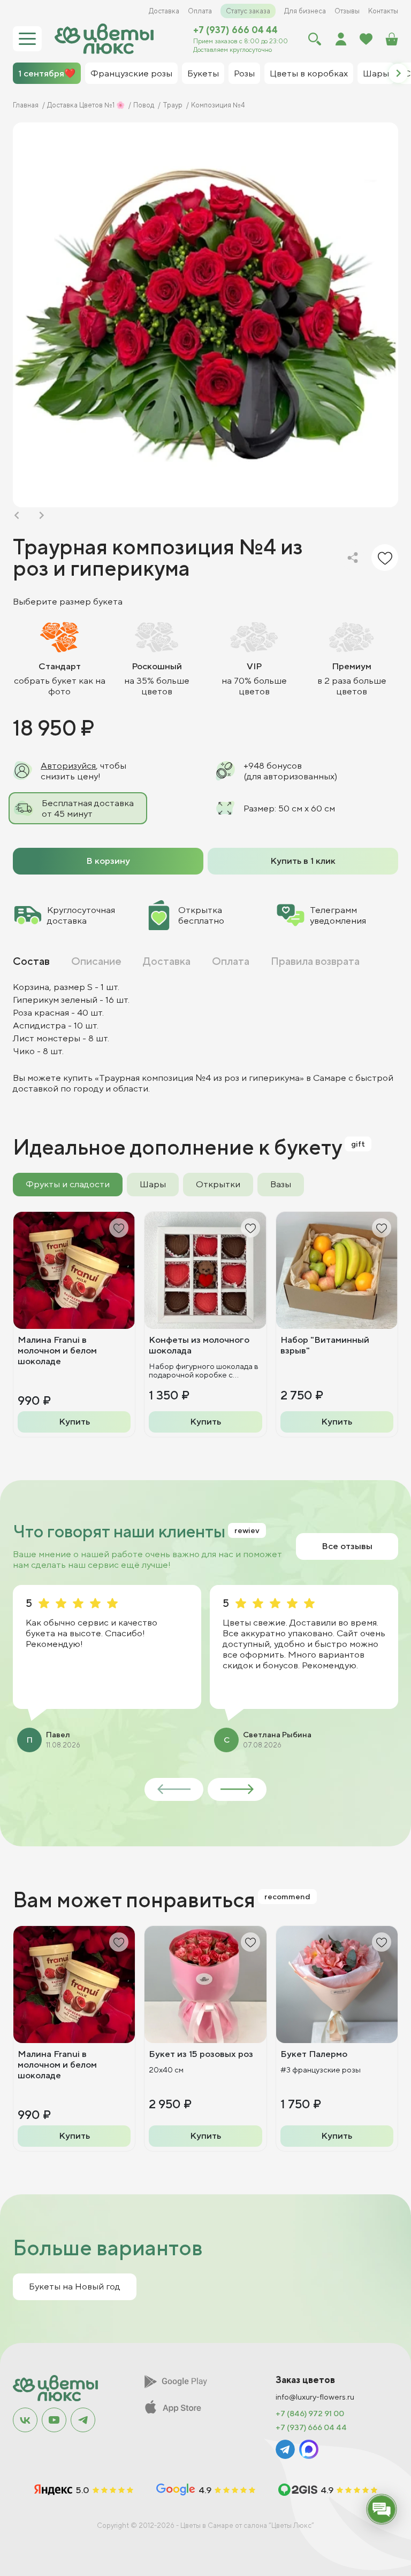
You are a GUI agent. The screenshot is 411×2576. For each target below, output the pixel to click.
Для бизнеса (305, 11)
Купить (74, 1421)
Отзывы (347, 11)
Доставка (164, 11)
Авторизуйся (68, 765)
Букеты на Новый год (75, 2286)
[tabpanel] (205, 1038)
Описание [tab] (96, 961)
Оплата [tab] (231, 961)
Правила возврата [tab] (315, 961)
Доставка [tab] (167, 961)
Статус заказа (248, 11)
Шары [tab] (153, 1184)
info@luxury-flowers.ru (315, 2397)
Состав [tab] (31, 961)
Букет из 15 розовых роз (201, 2054)
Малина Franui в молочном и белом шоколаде (57, 1350)
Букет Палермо (314, 2054)
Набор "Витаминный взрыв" (325, 1345)
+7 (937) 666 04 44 (235, 30)
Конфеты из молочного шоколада (199, 1345)
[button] (398, 73)
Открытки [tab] (218, 1184)
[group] (205, 315)
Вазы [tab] (281, 1184)
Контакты (383, 11)
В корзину (108, 861)
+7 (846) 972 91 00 (310, 2413)
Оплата (200, 11)
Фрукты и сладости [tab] (68, 1184)
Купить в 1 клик (303, 861)
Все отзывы (347, 1546)
